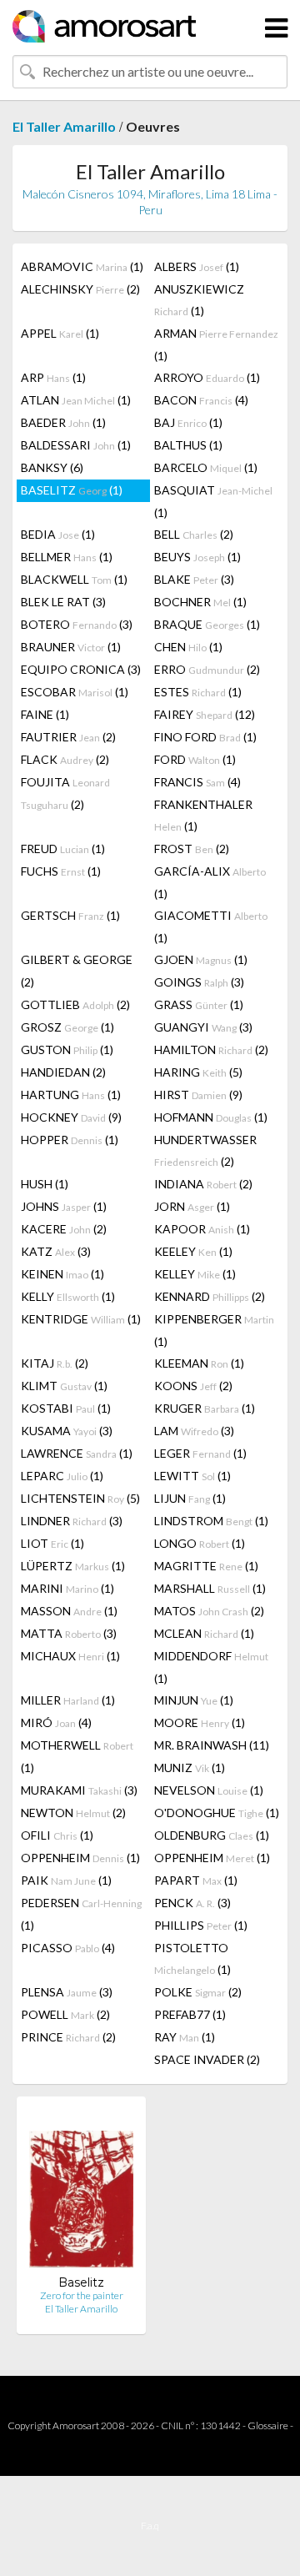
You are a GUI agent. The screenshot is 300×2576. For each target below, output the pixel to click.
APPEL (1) (60, 333)
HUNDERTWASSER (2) (205, 1150)
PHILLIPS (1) (201, 1925)
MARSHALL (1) (210, 1588)
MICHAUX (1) (70, 1656)
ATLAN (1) (76, 400)
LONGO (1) (200, 1543)
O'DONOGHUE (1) (217, 1813)
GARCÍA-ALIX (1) (210, 882)
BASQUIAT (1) (213, 501)
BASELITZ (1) (72, 490)
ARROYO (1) (207, 377)
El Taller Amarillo (64, 126)
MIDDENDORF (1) (211, 1667)
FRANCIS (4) (197, 782)
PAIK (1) (66, 1880)
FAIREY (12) (205, 714)
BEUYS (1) (197, 557)
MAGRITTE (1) (206, 1566)
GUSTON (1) (67, 1049)
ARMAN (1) (216, 344)
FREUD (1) (63, 849)
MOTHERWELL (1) (77, 1756)
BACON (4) (201, 400)
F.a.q (150, 2526)
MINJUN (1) (194, 1700)
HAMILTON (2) (211, 1049)
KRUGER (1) (205, 1408)
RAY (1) (185, 2037)
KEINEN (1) (62, 1274)
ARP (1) (53, 377)
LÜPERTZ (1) (73, 1566)
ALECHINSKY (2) (80, 289)
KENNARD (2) (210, 1296)
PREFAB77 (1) (190, 2014)
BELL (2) (194, 534)
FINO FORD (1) (205, 737)
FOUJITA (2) (65, 793)
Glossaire (268, 2425)
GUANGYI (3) (203, 1027)
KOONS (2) (193, 1386)
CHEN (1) (188, 647)
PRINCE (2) (68, 2037)
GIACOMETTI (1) (211, 926)
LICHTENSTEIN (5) (80, 1498)
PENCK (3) (192, 1903)
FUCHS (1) (61, 871)
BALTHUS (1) (188, 445)
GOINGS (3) (199, 982)
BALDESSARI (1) (76, 445)
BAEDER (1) (63, 422)
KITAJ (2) (55, 1363)
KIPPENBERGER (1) (214, 1330)
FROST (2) (192, 849)
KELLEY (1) (195, 1274)
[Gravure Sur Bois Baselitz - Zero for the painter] (81, 2192)
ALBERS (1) (197, 266)
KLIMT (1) (64, 1386)
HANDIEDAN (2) (63, 1072)
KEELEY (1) (193, 1251)
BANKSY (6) (52, 467)
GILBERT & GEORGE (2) (77, 971)
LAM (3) (194, 1431)
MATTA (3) (69, 1633)
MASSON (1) (69, 1611)
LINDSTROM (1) (211, 1521)
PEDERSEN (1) (81, 1914)
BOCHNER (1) (200, 602)
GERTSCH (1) (70, 915)
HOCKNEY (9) (71, 1117)
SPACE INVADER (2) (207, 2059)
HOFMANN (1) (211, 1117)
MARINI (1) (67, 1588)
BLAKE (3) (194, 579)
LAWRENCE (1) (77, 1453)
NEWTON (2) (73, 1813)
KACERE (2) (64, 1229)
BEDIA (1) (58, 534)
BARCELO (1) (206, 467)
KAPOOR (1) (202, 1229)
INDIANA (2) (203, 1184)
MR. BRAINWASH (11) (212, 1745)
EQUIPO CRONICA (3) (81, 669)
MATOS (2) (209, 1611)
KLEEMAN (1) (199, 1363)
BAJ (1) (188, 422)
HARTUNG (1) (71, 1095)
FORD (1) (195, 759)
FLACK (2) (65, 759)
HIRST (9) (198, 1095)
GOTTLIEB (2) (75, 1004)
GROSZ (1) (67, 1027)
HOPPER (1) (70, 1140)
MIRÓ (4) (56, 1722)
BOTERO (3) (77, 624)
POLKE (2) (198, 1992)
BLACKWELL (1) (74, 579)
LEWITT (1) (192, 1476)
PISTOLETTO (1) (192, 1958)
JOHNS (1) (64, 1206)
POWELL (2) (65, 2014)
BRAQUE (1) (207, 624)
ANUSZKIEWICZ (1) (199, 300)
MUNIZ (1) (190, 1768)
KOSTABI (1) (66, 1408)
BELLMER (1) (67, 557)
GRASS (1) (199, 1004)
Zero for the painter (82, 2295)
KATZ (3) (56, 1251)
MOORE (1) (200, 1722)
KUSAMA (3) (67, 1431)
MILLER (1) (68, 1700)
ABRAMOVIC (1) (82, 266)
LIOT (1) (52, 1543)
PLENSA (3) (67, 1992)
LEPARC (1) (62, 1476)
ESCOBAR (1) (75, 692)
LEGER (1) (200, 1453)
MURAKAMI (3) (79, 1790)
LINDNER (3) (72, 1521)
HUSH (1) (45, 1184)
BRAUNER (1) (71, 647)
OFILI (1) (57, 1835)
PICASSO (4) (68, 1948)
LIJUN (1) (190, 1498)
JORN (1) (192, 1206)
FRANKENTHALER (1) (203, 815)
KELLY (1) (68, 1296)
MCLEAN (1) (204, 1633)
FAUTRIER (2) (68, 737)
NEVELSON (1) (209, 1790)
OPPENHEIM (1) (80, 1858)
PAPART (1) (196, 1880)
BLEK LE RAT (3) (63, 602)
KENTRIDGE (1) (81, 1319)
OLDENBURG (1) (212, 1835)
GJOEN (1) (201, 959)
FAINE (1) (45, 714)
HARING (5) (198, 1072)
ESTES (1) (198, 692)
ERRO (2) (207, 669)
